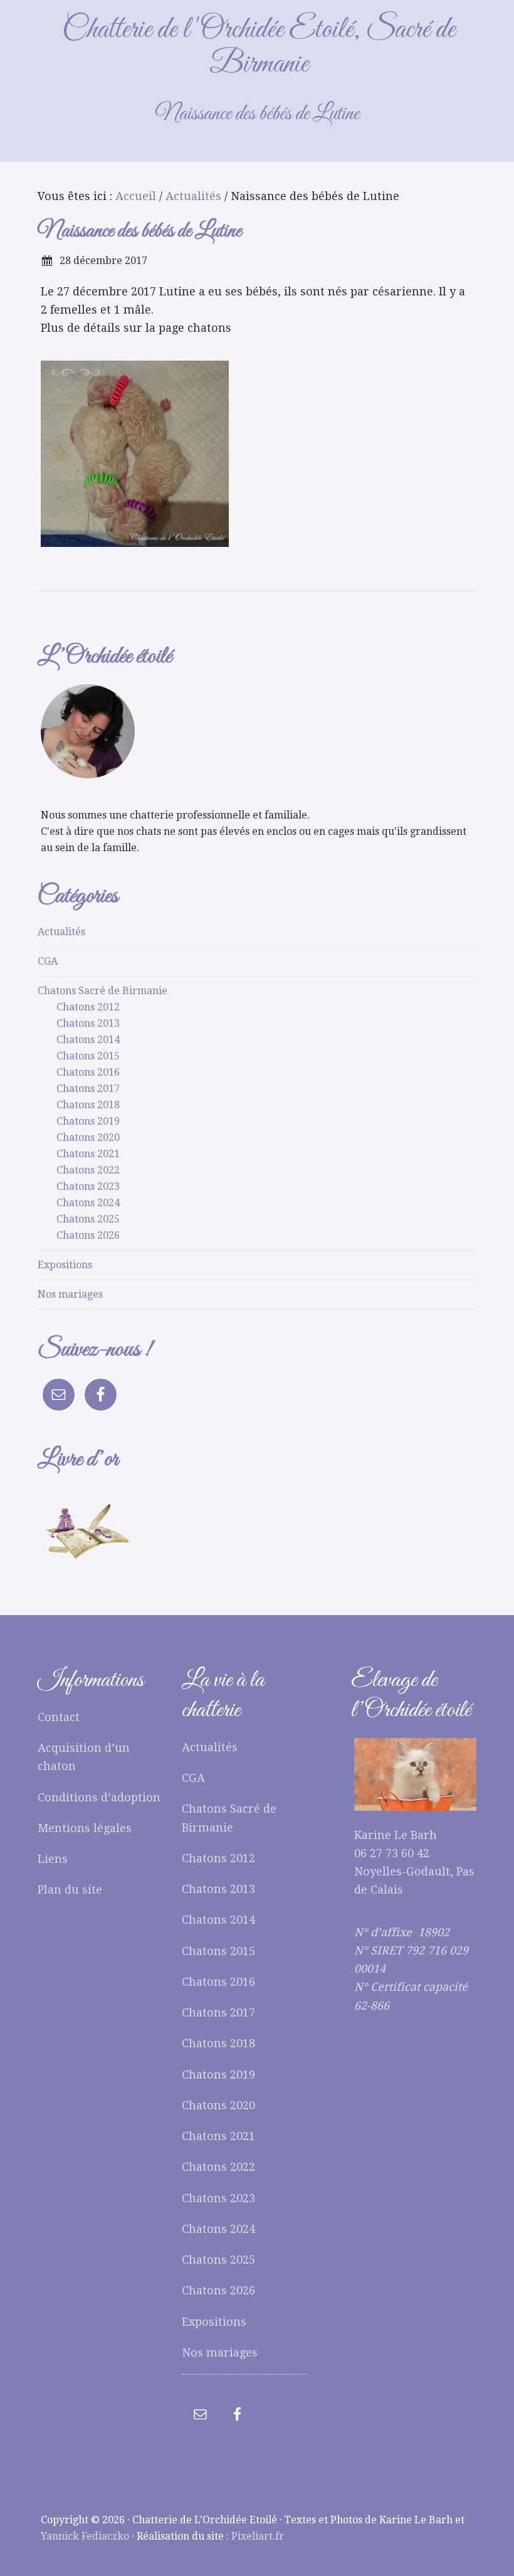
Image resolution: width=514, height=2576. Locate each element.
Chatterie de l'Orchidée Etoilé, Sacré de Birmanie (259, 47)
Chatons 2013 (88, 1023)
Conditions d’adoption (99, 1797)
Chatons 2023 (88, 1186)
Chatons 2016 (88, 1072)
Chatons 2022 (88, 1170)
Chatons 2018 (88, 1105)
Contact (59, 1717)
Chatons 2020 (88, 1137)
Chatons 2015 (88, 1056)
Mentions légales (85, 1828)
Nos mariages (70, 1294)
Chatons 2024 (88, 1203)
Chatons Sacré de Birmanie (102, 991)
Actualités (61, 932)
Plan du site (70, 1890)
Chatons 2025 (88, 1219)
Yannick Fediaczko (85, 2536)
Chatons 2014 (88, 1040)
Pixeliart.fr (258, 2536)
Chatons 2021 (88, 1154)
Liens (53, 1859)
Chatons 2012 (88, 1007)
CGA (48, 961)
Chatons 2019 (88, 1121)
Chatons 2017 (88, 1089)
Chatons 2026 (88, 1235)
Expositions (65, 1265)
